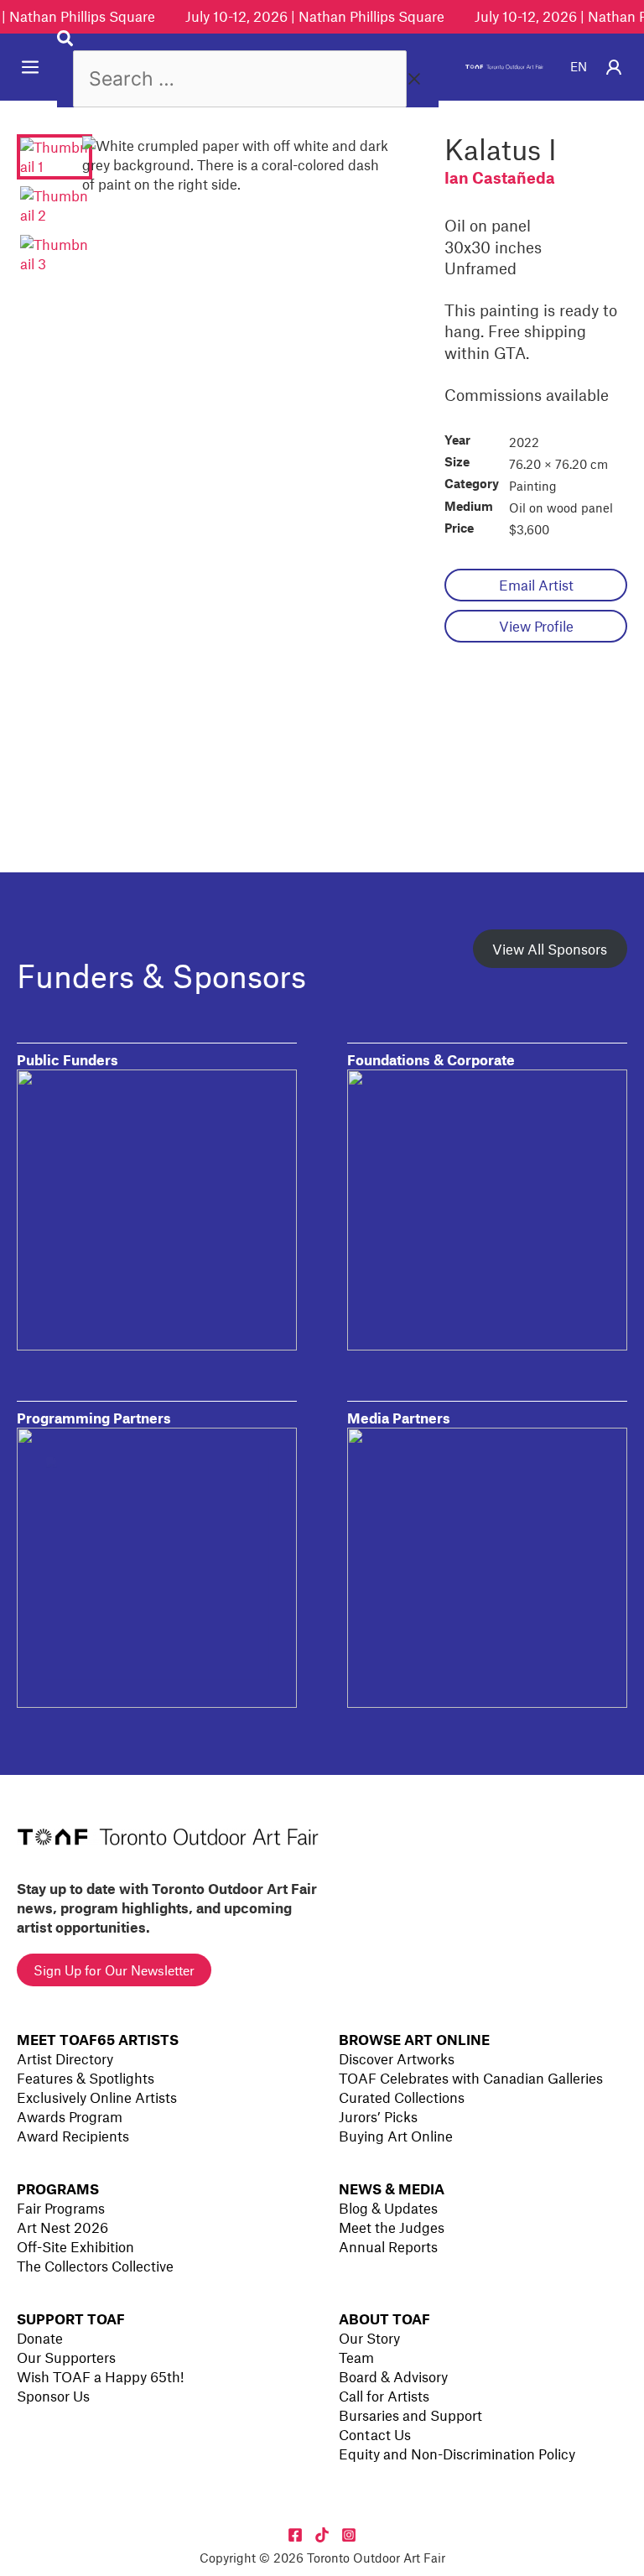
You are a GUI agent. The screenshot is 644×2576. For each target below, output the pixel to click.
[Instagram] (349, 2535)
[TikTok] (322, 2535)
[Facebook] (295, 2535)
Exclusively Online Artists (97, 2097)
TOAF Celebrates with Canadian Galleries (471, 2078)
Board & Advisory (393, 2376)
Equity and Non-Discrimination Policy (457, 2454)
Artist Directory (65, 2058)
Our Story (369, 2338)
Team (356, 2357)
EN (579, 66)
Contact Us (375, 2434)
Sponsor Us (53, 2396)
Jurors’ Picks (378, 2116)
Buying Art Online (396, 2136)
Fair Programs (61, 2208)
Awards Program (70, 2116)
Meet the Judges (392, 2227)
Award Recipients (73, 2136)
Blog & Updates (388, 2208)
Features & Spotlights (86, 2078)
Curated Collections (402, 2097)
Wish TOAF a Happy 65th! (100, 2376)
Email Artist (536, 585)
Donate (40, 2338)
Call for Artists (384, 2396)
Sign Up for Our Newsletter (114, 1970)
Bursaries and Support (410, 2415)
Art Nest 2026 (62, 2227)
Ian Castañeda (500, 177)
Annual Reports (388, 2246)
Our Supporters (66, 2357)
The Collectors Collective (95, 2266)
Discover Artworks (397, 2058)
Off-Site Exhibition (75, 2246)
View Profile (536, 626)
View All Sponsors (550, 949)
